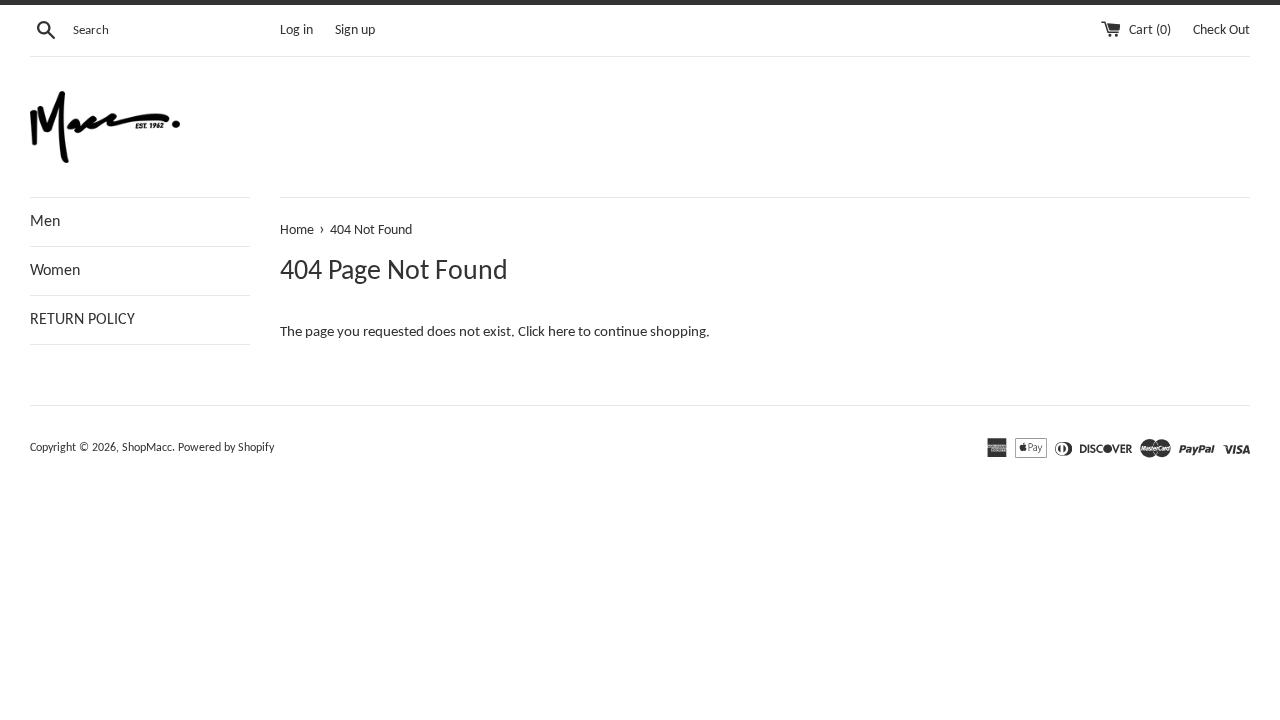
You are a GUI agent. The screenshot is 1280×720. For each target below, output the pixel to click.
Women (55, 271)
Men (45, 222)
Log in (296, 30)
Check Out (1221, 30)
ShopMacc (147, 448)
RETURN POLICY (82, 320)
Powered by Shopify (226, 448)
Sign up (355, 30)
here (561, 332)
